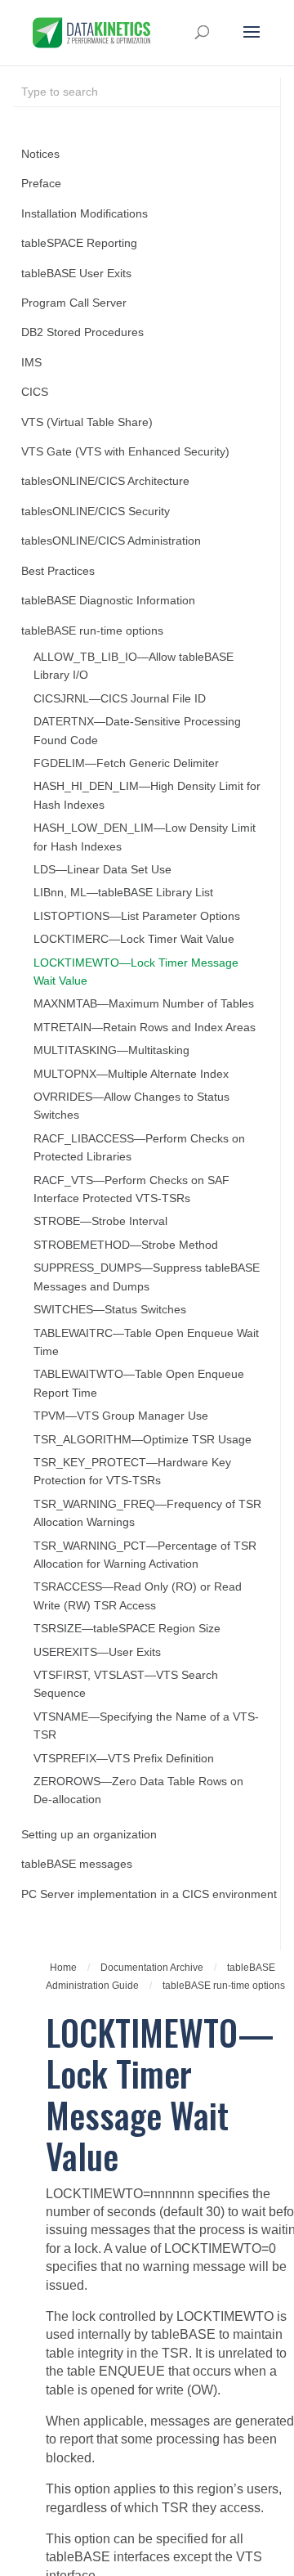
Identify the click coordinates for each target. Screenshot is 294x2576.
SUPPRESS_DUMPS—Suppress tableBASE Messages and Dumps (147, 1277)
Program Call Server (74, 303)
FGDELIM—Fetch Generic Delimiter (126, 763)
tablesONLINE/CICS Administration (111, 541)
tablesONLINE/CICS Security (96, 512)
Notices (40, 154)
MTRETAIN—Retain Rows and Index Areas (145, 1028)
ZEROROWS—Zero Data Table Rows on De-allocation (138, 1791)
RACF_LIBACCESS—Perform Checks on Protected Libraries (139, 1148)
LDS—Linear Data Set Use (102, 870)
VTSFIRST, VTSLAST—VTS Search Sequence (126, 1684)
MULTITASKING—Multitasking (111, 1050)
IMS (31, 363)
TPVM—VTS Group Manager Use (121, 1416)
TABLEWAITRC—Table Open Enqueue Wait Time (146, 1342)
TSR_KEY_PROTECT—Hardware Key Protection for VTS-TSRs (132, 1472)
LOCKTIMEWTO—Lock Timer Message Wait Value (136, 972)
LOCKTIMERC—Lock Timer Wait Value (134, 939)
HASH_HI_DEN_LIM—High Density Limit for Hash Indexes (147, 795)
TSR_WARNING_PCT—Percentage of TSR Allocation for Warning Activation (145, 1555)
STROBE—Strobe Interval (100, 1221)
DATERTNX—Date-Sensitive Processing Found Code (137, 731)
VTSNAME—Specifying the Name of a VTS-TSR (146, 1726)
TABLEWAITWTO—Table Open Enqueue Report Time (139, 1383)
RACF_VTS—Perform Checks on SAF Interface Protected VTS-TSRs (131, 1189)
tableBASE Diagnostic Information (108, 601)
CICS (35, 392)
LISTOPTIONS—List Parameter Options (137, 916)
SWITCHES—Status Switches (110, 1310)
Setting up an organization (89, 1835)
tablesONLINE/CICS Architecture (105, 481)
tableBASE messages (77, 1864)
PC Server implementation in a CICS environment (149, 1894)
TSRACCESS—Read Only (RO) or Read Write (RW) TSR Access (138, 1596)
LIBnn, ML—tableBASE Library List (123, 893)
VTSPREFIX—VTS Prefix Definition (124, 1759)
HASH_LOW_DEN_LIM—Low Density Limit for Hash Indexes (145, 837)
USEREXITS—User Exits (97, 1652)
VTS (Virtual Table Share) (87, 422)
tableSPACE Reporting (79, 243)
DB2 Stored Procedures (82, 332)
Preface (41, 184)
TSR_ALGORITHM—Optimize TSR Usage (143, 1440)
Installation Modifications (85, 214)
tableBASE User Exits (76, 274)
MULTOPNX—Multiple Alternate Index (131, 1074)
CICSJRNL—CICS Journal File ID (120, 699)
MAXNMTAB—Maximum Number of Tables (144, 1004)
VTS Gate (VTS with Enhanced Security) (125, 452)
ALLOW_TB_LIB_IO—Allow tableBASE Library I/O (134, 666)
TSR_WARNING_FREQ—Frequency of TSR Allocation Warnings (147, 1513)
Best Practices (58, 571)
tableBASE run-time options (92, 631)
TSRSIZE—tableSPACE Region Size (127, 1629)
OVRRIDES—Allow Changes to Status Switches (131, 1106)
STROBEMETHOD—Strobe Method (126, 1245)
